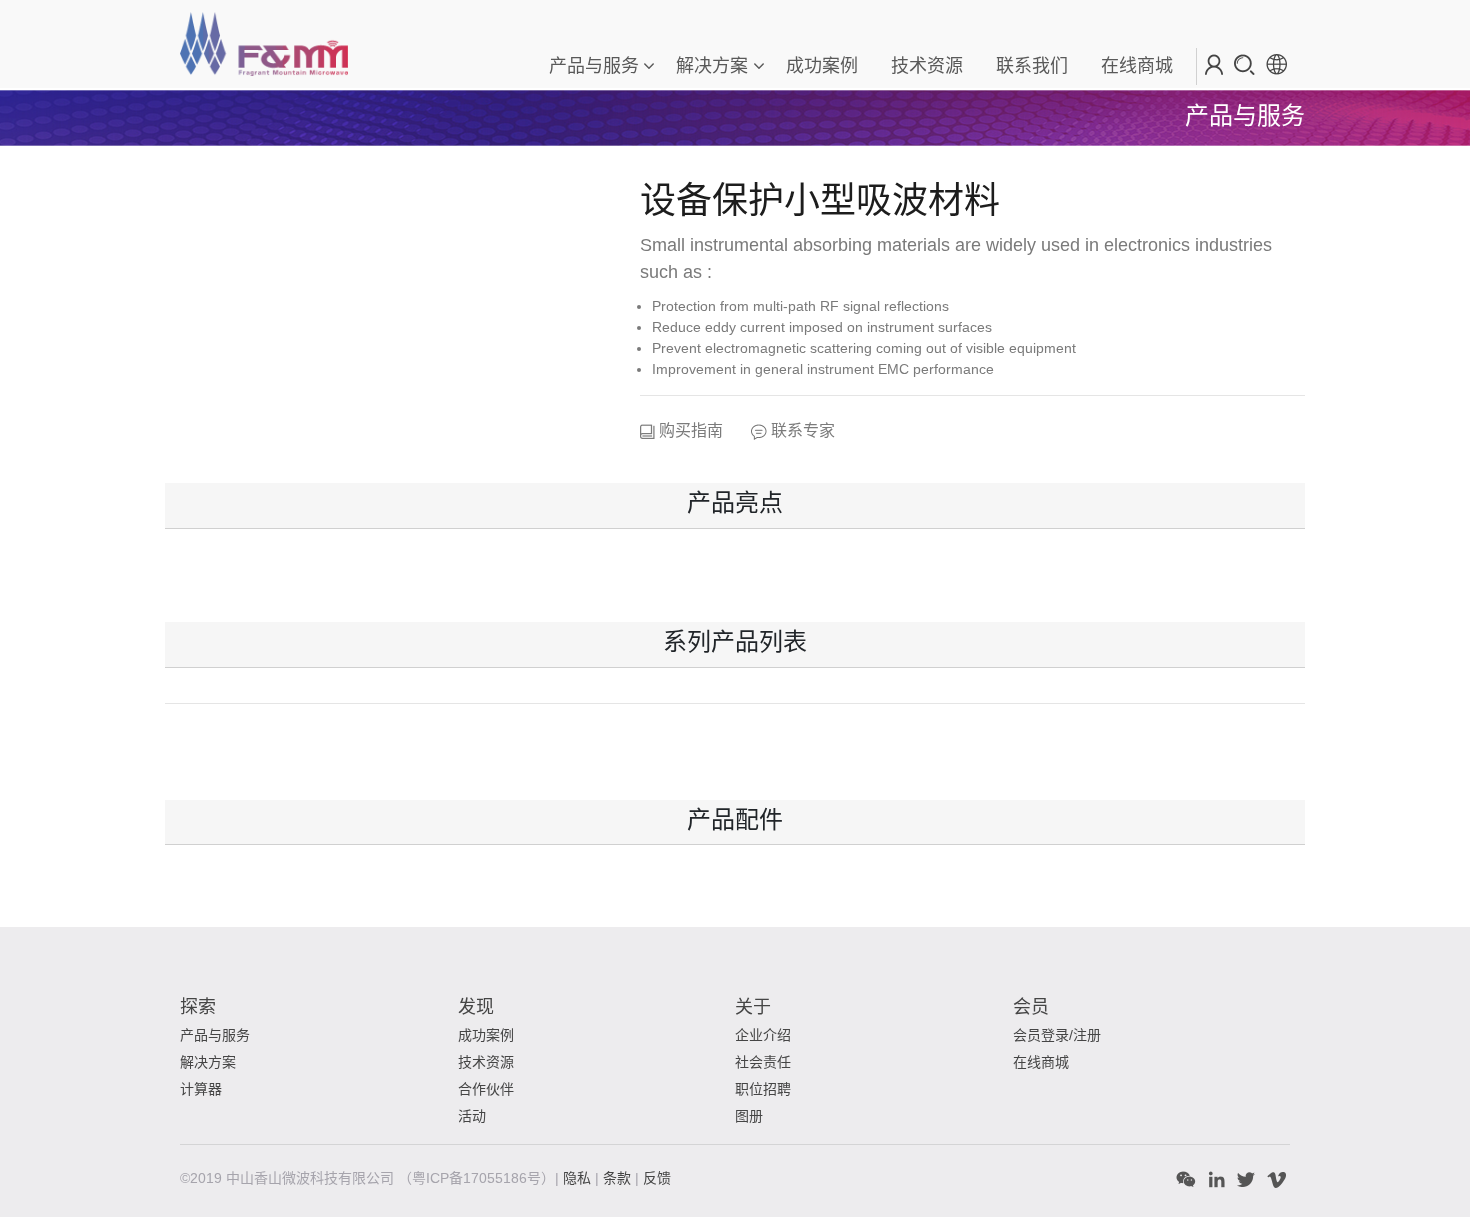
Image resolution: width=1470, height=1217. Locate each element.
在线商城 (1041, 1062)
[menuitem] (821, 66)
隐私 (579, 1178)
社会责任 (763, 1062)
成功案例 (486, 1035)
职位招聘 (763, 1089)
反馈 (657, 1178)
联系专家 (801, 430)
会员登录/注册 (1057, 1035)
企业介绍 (763, 1035)
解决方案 (712, 66)
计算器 (201, 1089)
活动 (472, 1116)
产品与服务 (594, 66)
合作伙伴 (486, 1089)
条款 (619, 1178)
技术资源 (486, 1062)
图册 (749, 1116)
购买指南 (689, 430)
